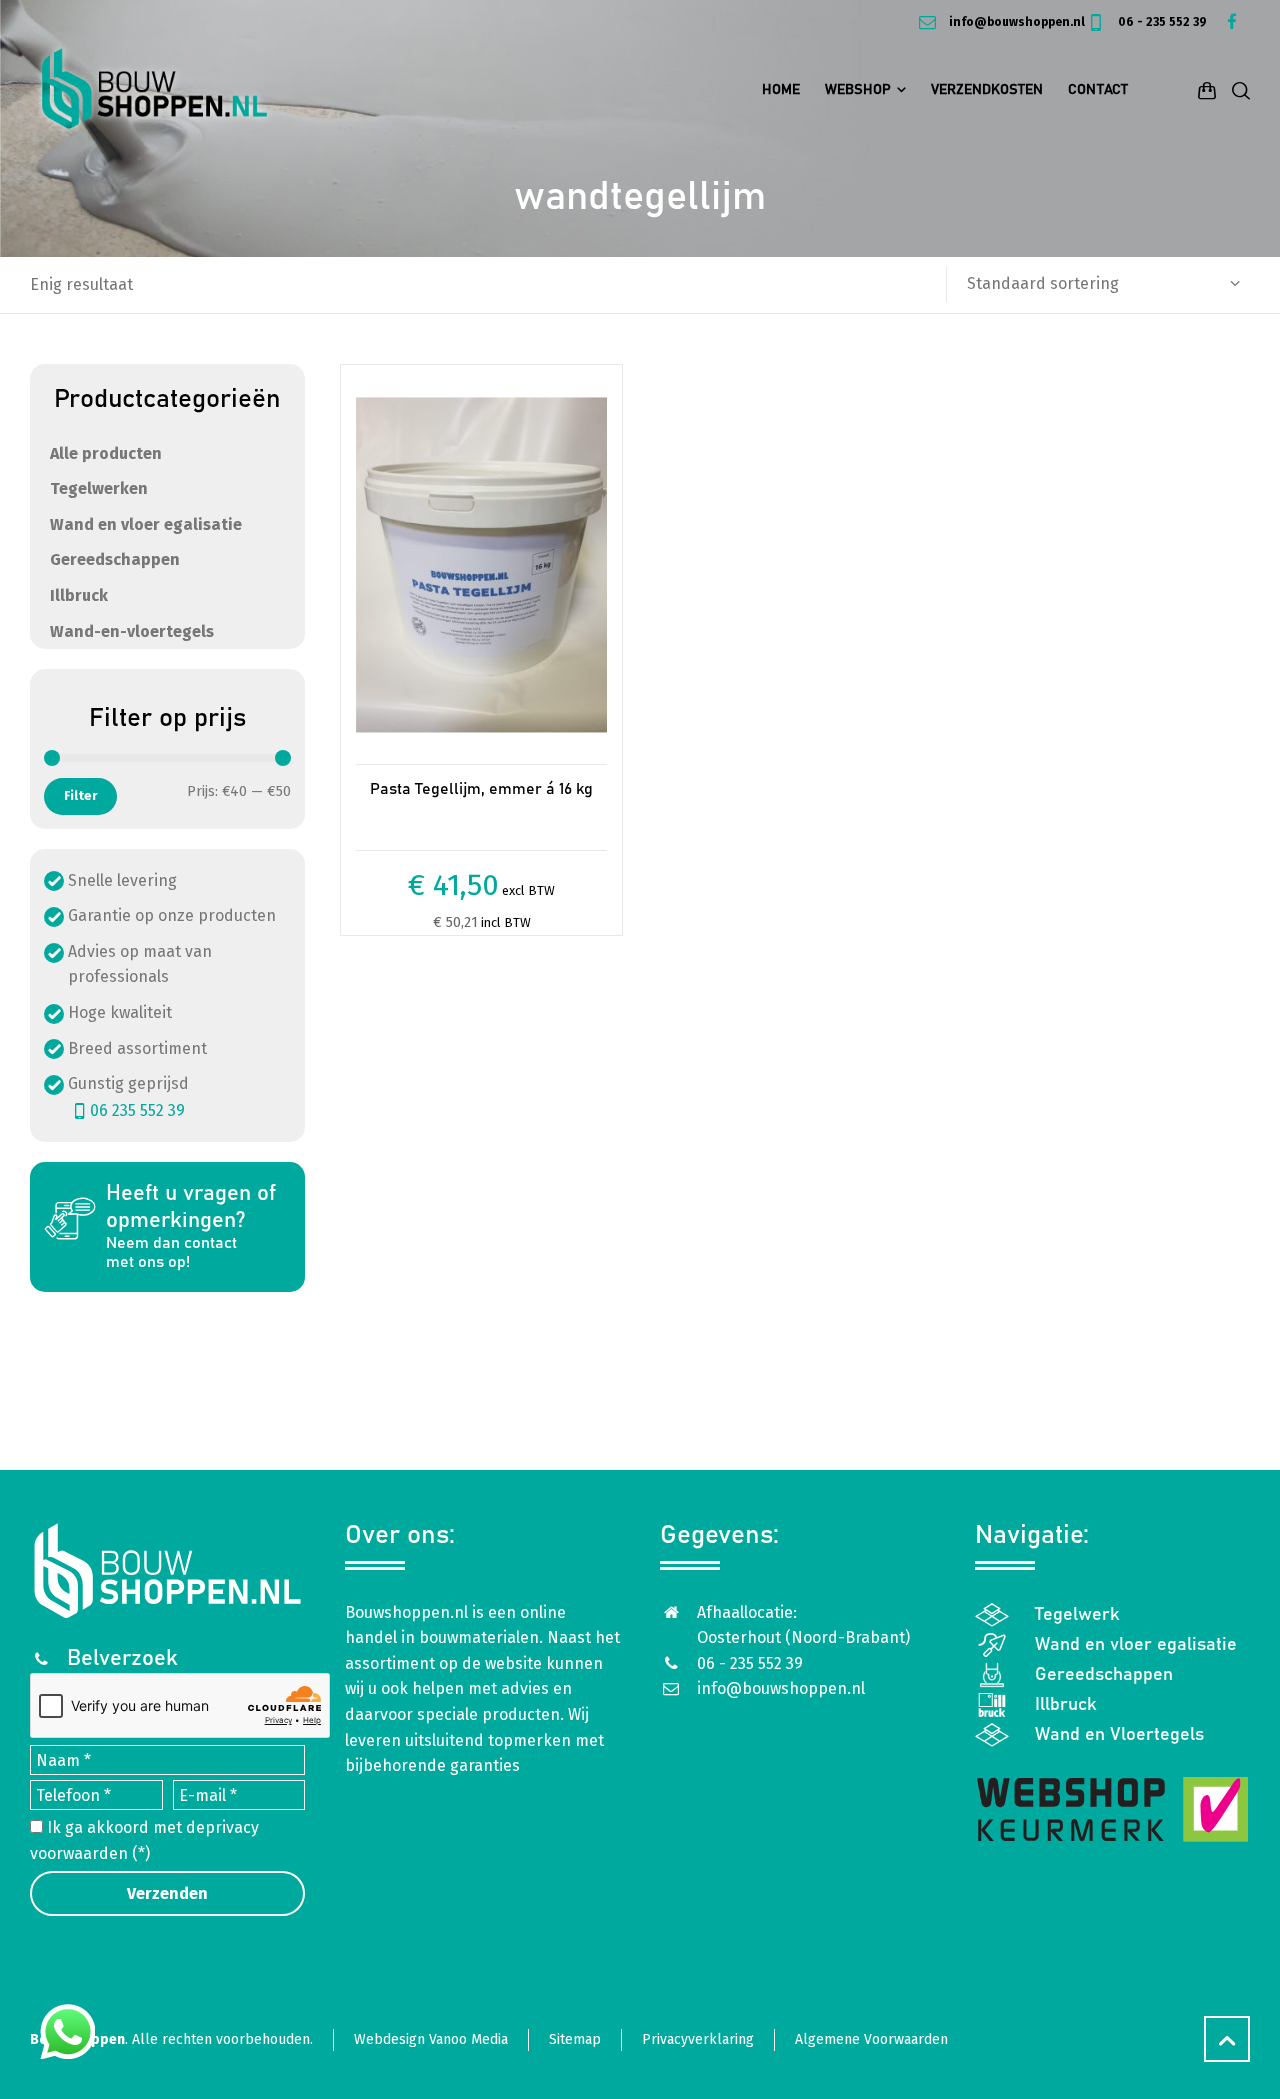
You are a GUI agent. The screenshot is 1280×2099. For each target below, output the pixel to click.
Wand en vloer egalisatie (146, 524)
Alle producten (106, 453)
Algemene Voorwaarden (871, 2039)
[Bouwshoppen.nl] (154, 90)
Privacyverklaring (698, 2039)
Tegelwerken (99, 488)
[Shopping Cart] (1207, 90)
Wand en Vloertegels (1119, 1735)
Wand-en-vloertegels (132, 631)
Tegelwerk (1077, 1615)
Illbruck (79, 595)
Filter (80, 795)
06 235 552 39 (137, 1110)
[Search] (1237, 90)
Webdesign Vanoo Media (431, 2039)
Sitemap (575, 2039)
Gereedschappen (115, 559)
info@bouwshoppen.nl (1015, 22)
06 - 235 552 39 (1161, 22)
